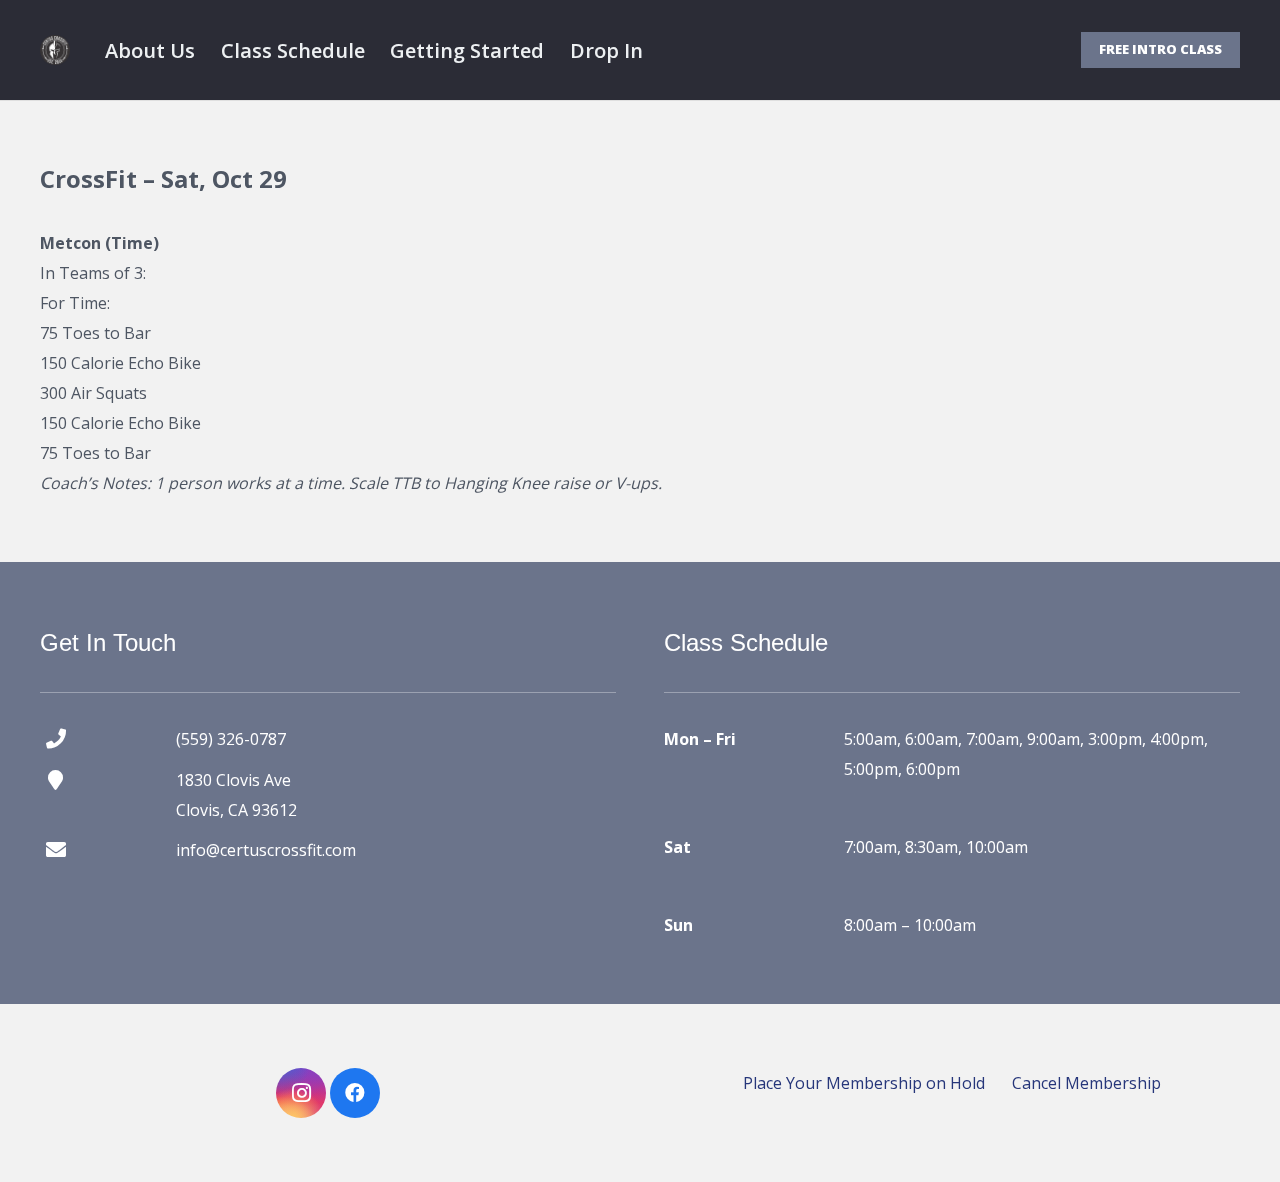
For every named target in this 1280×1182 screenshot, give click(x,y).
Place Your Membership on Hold (864, 1083)
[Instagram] (301, 1093)
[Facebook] (355, 1093)
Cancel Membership (1086, 1083)
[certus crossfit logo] (55, 50)
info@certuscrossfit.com (266, 850)
